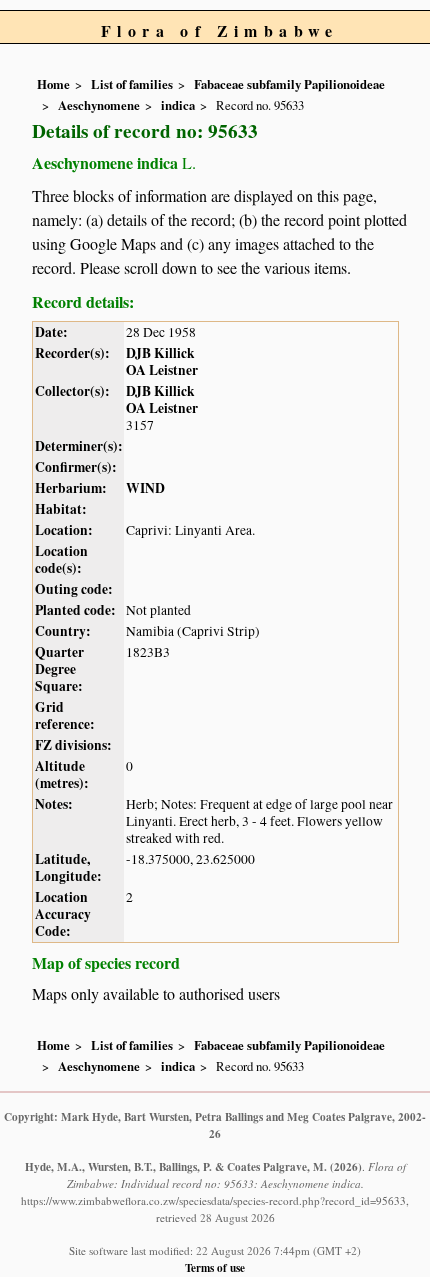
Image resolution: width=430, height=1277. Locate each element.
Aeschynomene (99, 105)
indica (178, 105)
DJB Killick (160, 353)
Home (53, 84)
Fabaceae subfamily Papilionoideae (289, 84)
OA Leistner (162, 370)
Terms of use (215, 1267)
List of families (132, 84)
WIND (145, 488)
